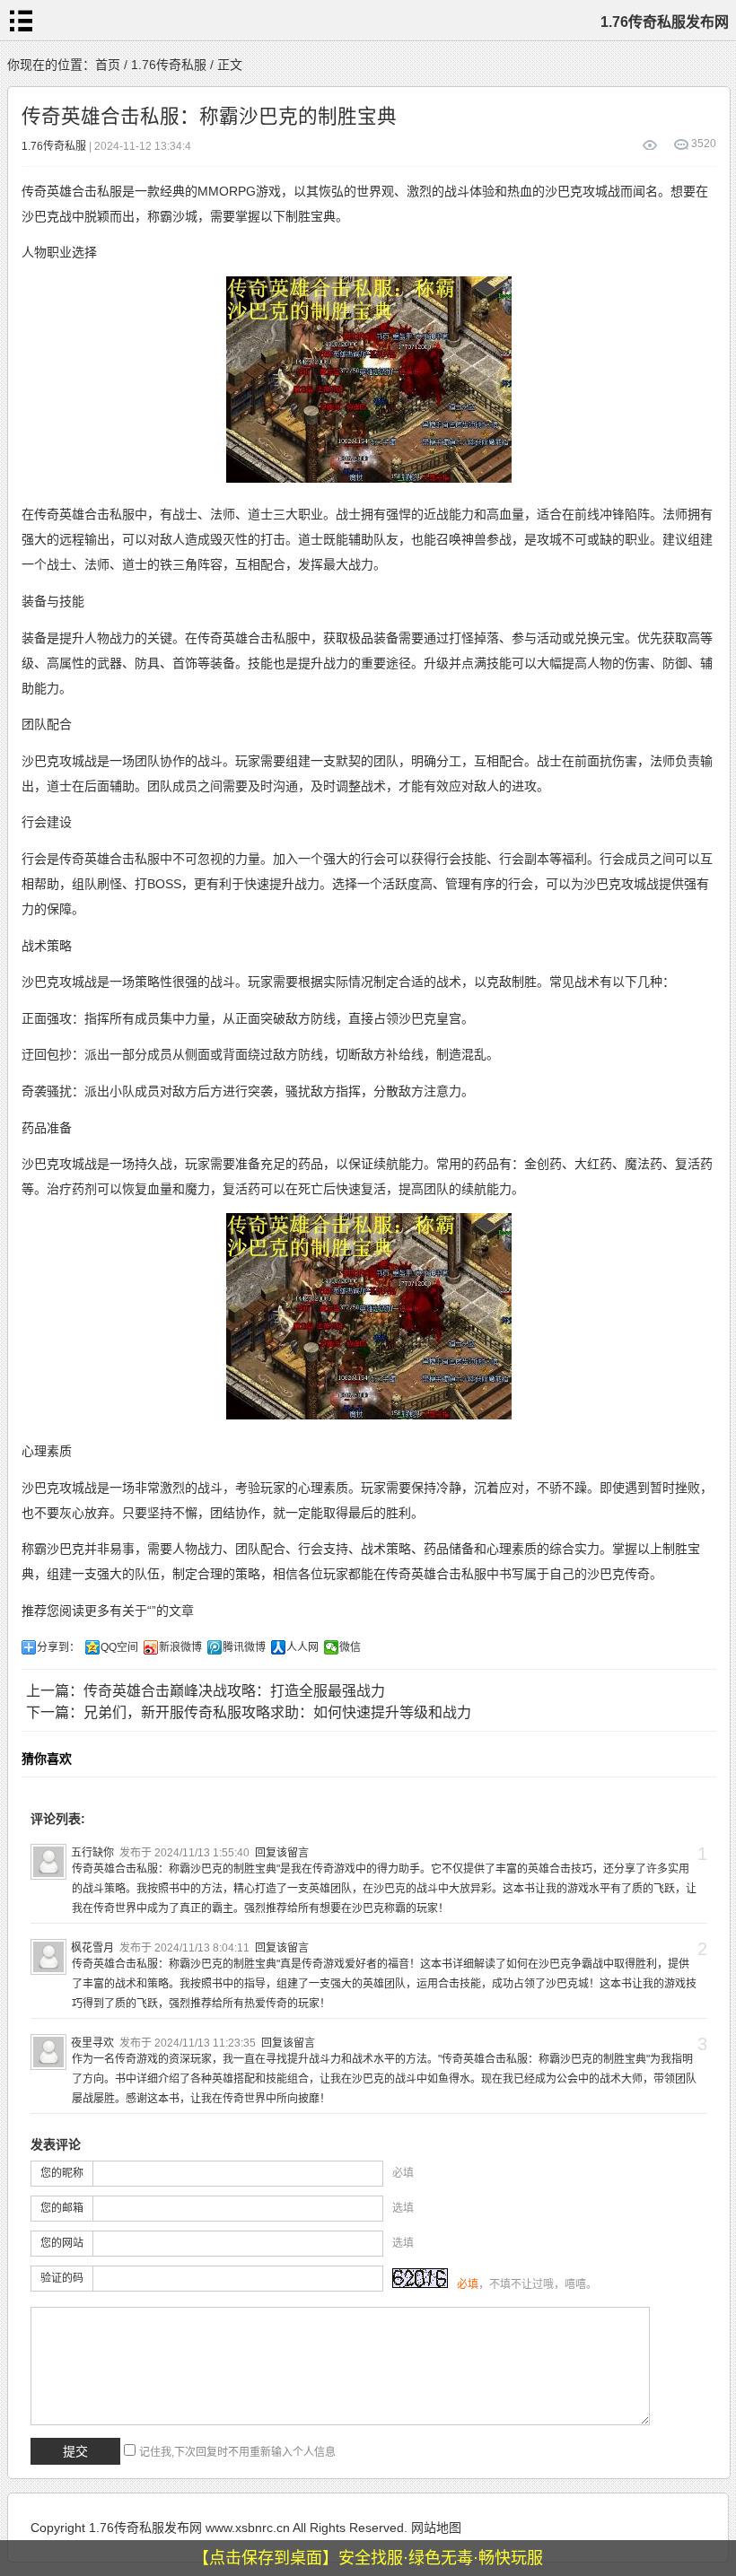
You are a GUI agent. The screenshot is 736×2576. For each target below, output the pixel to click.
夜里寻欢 (92, 2043)
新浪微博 (180, 1647)
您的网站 (62, 2243)
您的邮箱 (62, 2208)
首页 (108, 65)
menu (21, 21)
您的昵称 (62, 2173)
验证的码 (62, 2278)
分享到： (58, 1647)
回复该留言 (282, 1853)
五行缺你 (92, 1853)
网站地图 (436, 2528)
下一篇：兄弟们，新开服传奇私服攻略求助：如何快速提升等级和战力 (249, 1712)
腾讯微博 (244, 1647)
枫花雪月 (92, 1948)
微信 (350, 1647)
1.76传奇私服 (169, 65)
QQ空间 (119, 1647)
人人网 (302, 1647)
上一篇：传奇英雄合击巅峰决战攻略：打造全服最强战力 (206, 1691)
